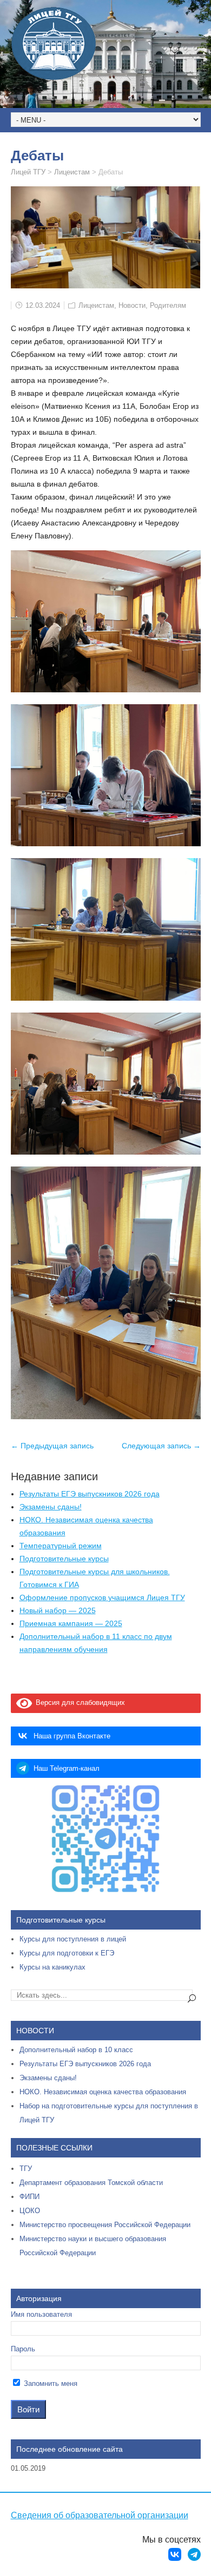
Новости (132, 305)
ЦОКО (30, 2211)
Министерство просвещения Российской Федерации (105, 2225)
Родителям (168, 305)
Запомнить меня (50, 2383)
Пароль (23, 2349)
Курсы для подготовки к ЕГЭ (67, 1953)
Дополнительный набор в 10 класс (76, 2050)
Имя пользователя (41, 2314)
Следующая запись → (161, 1446)
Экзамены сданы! (51, 1507)
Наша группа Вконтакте (72, 1736)
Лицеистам (96, 305)
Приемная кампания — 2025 (71, 1623)
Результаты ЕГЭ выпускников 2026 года (90, 1494)
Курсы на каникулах (52, 1967)
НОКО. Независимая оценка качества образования (103, 2092)
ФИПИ (29, 2197)
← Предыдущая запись (52, 1446)
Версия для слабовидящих (78, 1702)
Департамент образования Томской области (91, 2183)
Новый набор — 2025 (58, 1610)
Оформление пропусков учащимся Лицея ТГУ (102, 1597)
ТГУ (26, 2169)
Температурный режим (61, 1546)
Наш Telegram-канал (67, 1768)
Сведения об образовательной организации (100, 2515)
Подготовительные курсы (64, 1559)
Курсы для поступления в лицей (73, 1939)
